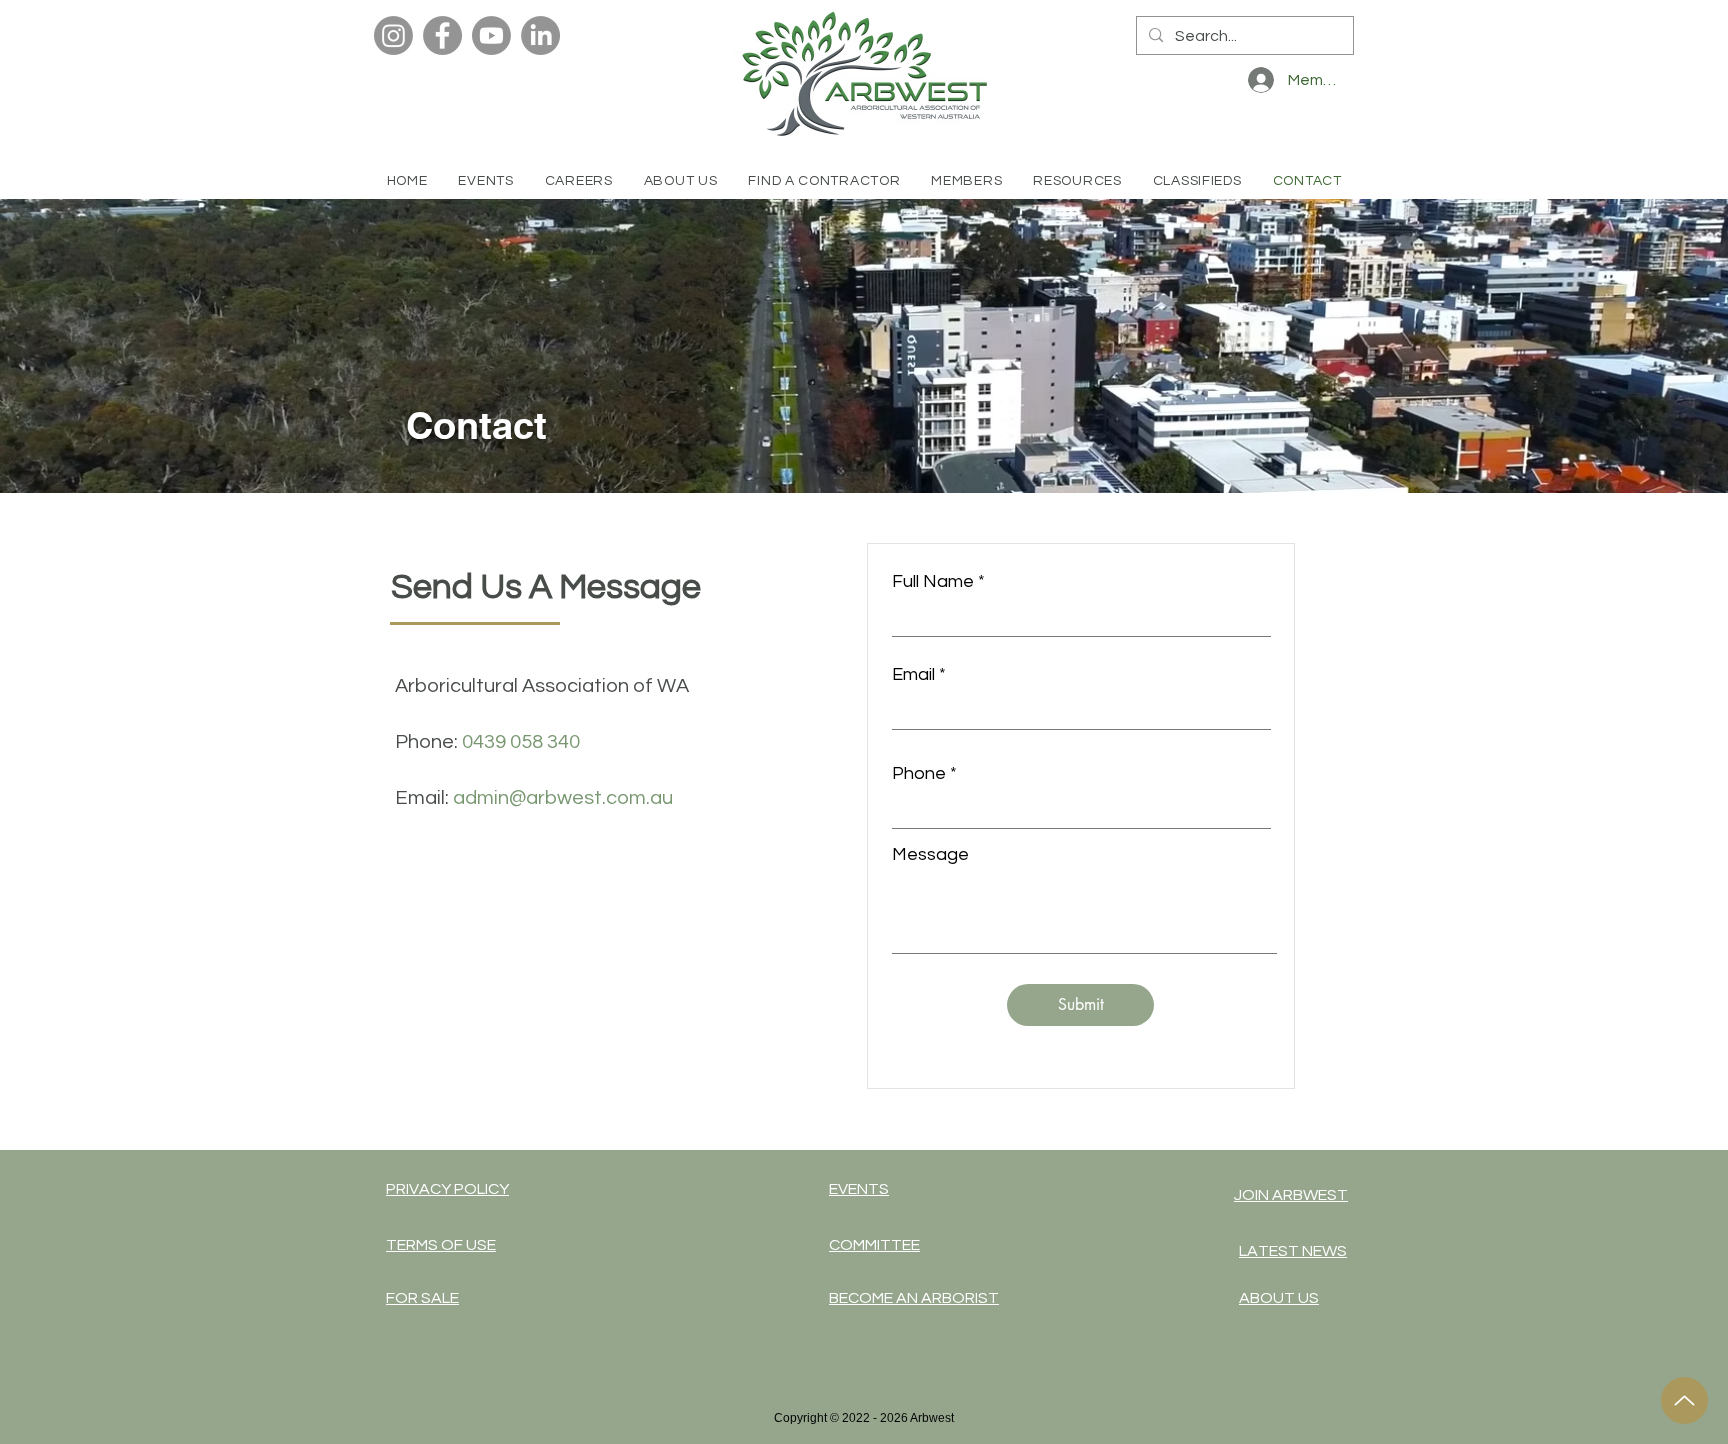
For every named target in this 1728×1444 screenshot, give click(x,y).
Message (930, 855)
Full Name (933, 582)
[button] (824, 181)
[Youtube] (491, 35)
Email (913, 675)
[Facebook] (442, 35)
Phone (919, 774)
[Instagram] (393, 35)
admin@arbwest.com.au (563, 798)
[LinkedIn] (540, 35)
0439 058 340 (521, 742)
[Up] (1684, 1400)
